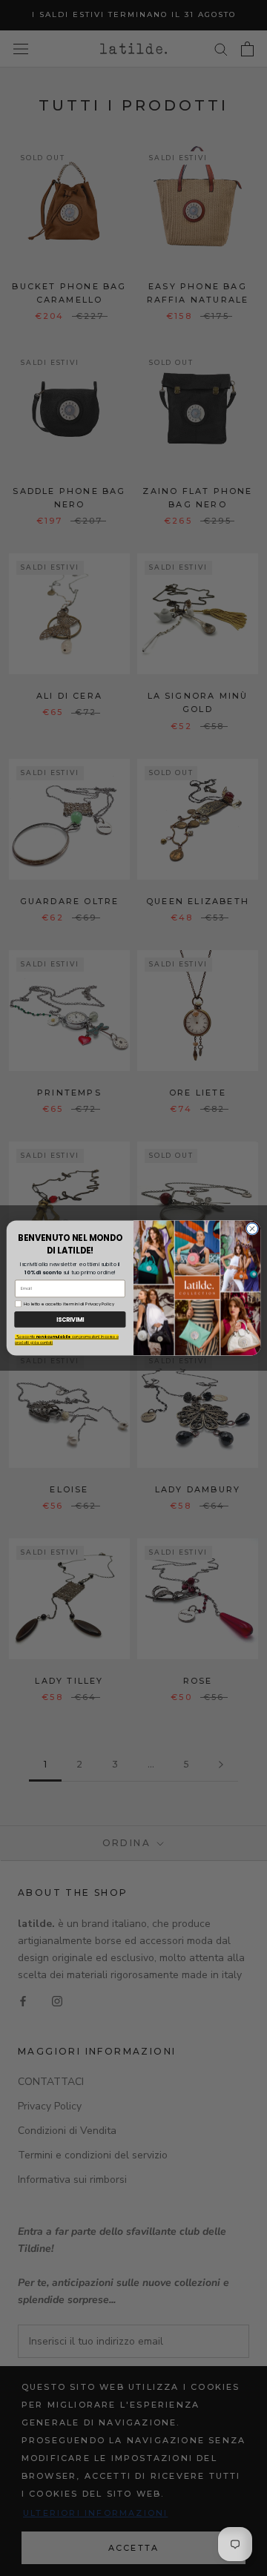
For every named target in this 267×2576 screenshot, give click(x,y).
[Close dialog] (252, 1229)
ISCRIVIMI (70, 1319)
